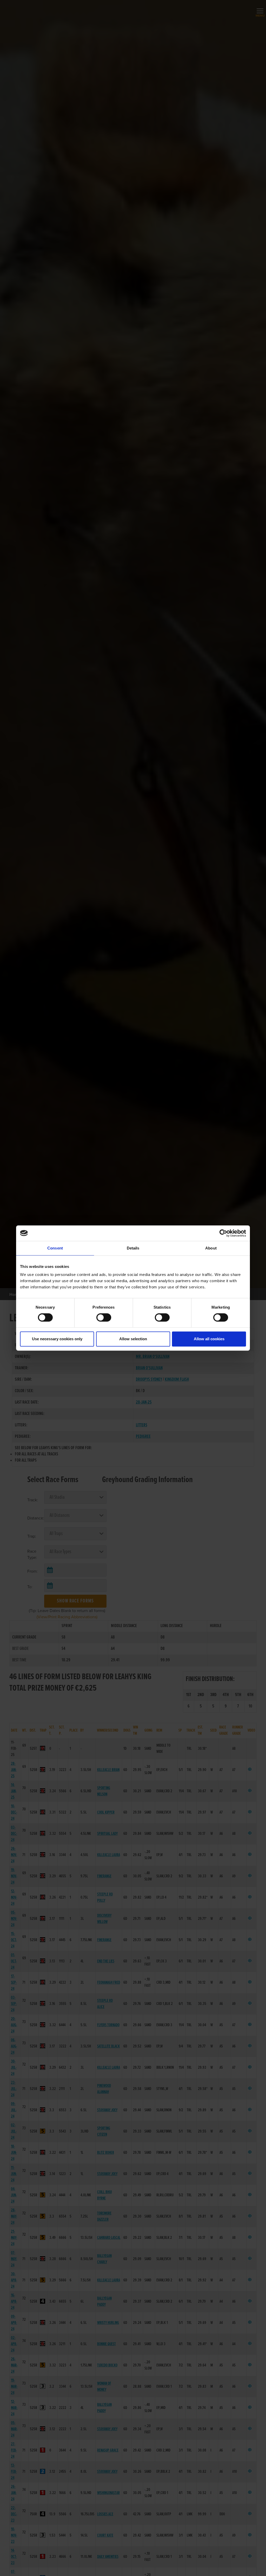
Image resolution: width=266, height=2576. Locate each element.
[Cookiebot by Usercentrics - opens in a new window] (223, 1233)
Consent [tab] (55, 1248)
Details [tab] (133, 1248)
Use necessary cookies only (57, 1339)
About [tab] (211, 1248)
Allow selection (133, 1339)
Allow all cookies (209, 1339)
